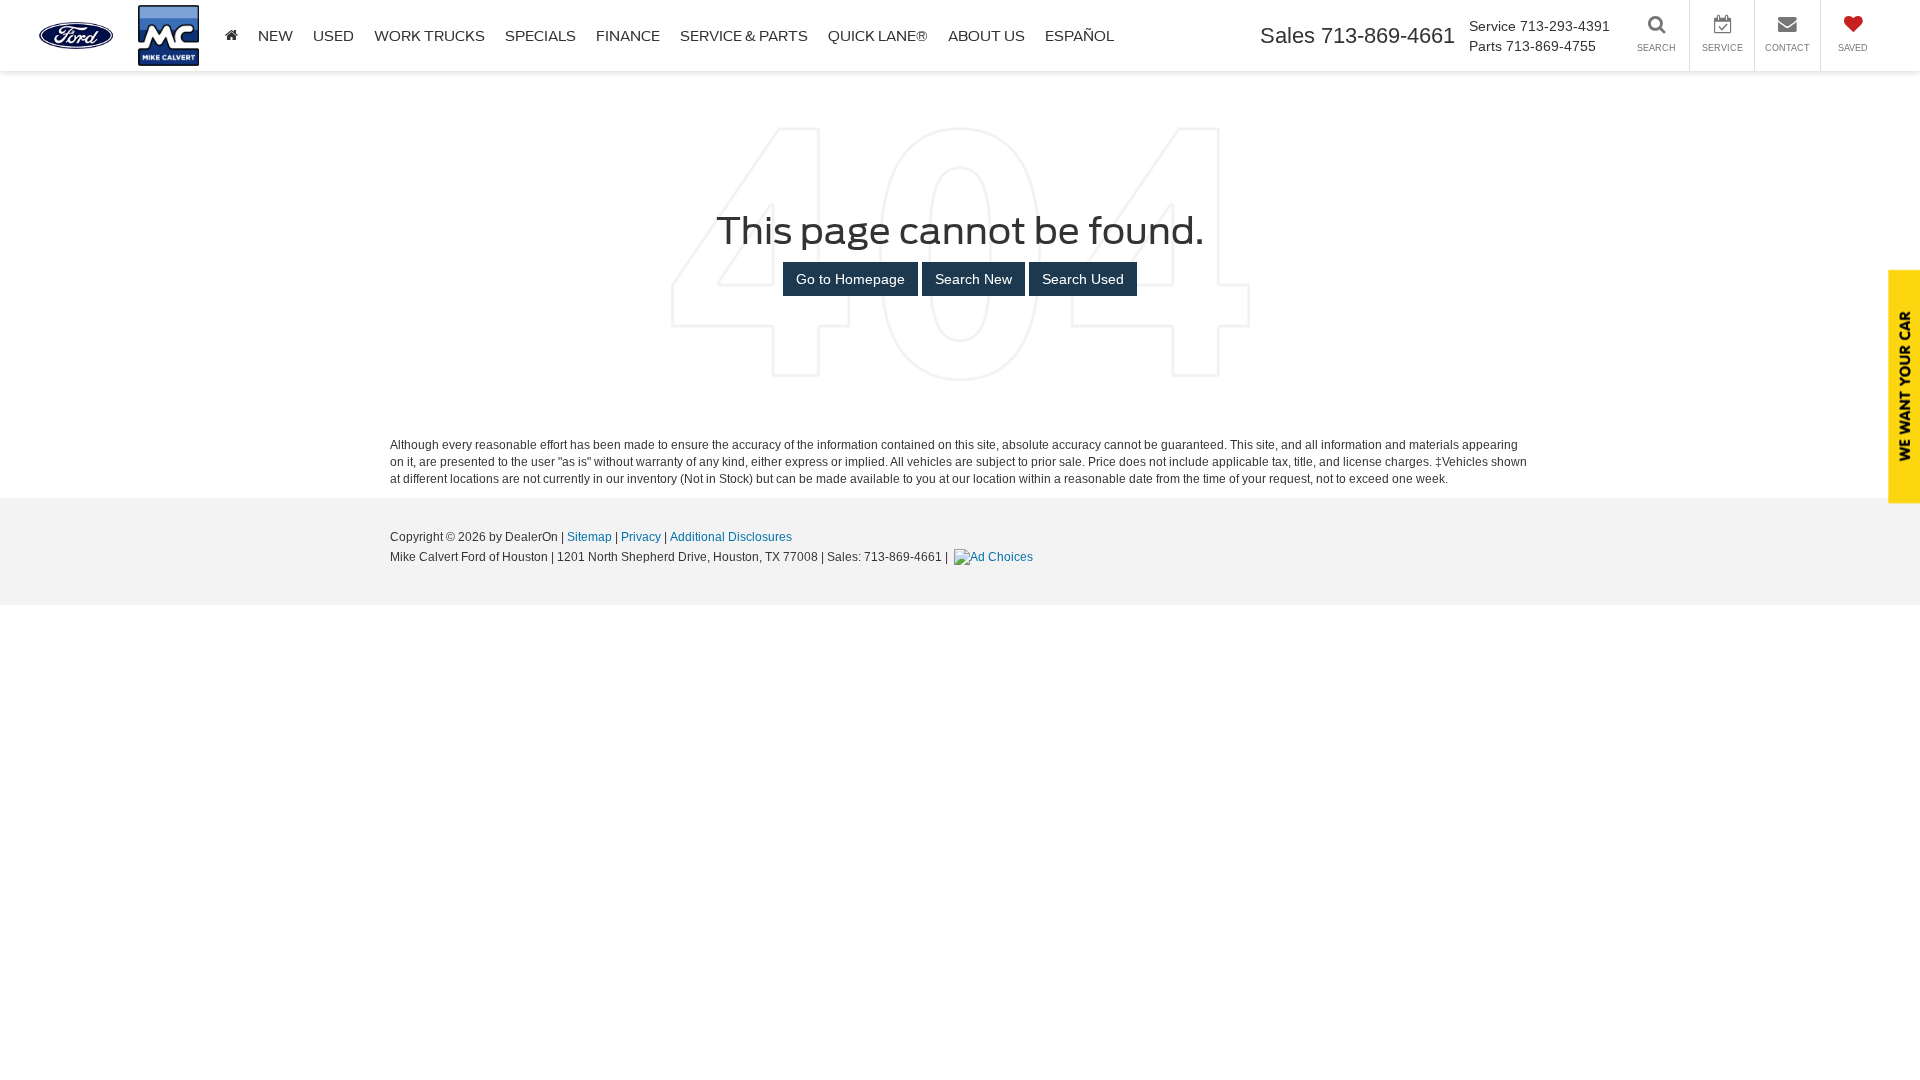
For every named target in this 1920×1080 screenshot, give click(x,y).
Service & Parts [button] (744, 36)
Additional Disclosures (731, 537)
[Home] (231, 35)
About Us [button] (986, 36)
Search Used (1083, 279)
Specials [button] (540, 36)
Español (1079, 36)
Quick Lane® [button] (878, 36)
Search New (973, 279)
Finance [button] (628, 36)
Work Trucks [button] (429, 36)
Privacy (641, 537)
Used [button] (333, 36)
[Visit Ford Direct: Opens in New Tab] (996, 557)
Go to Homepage (850, 279)
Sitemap (589, 537)
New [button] (275, 36)
